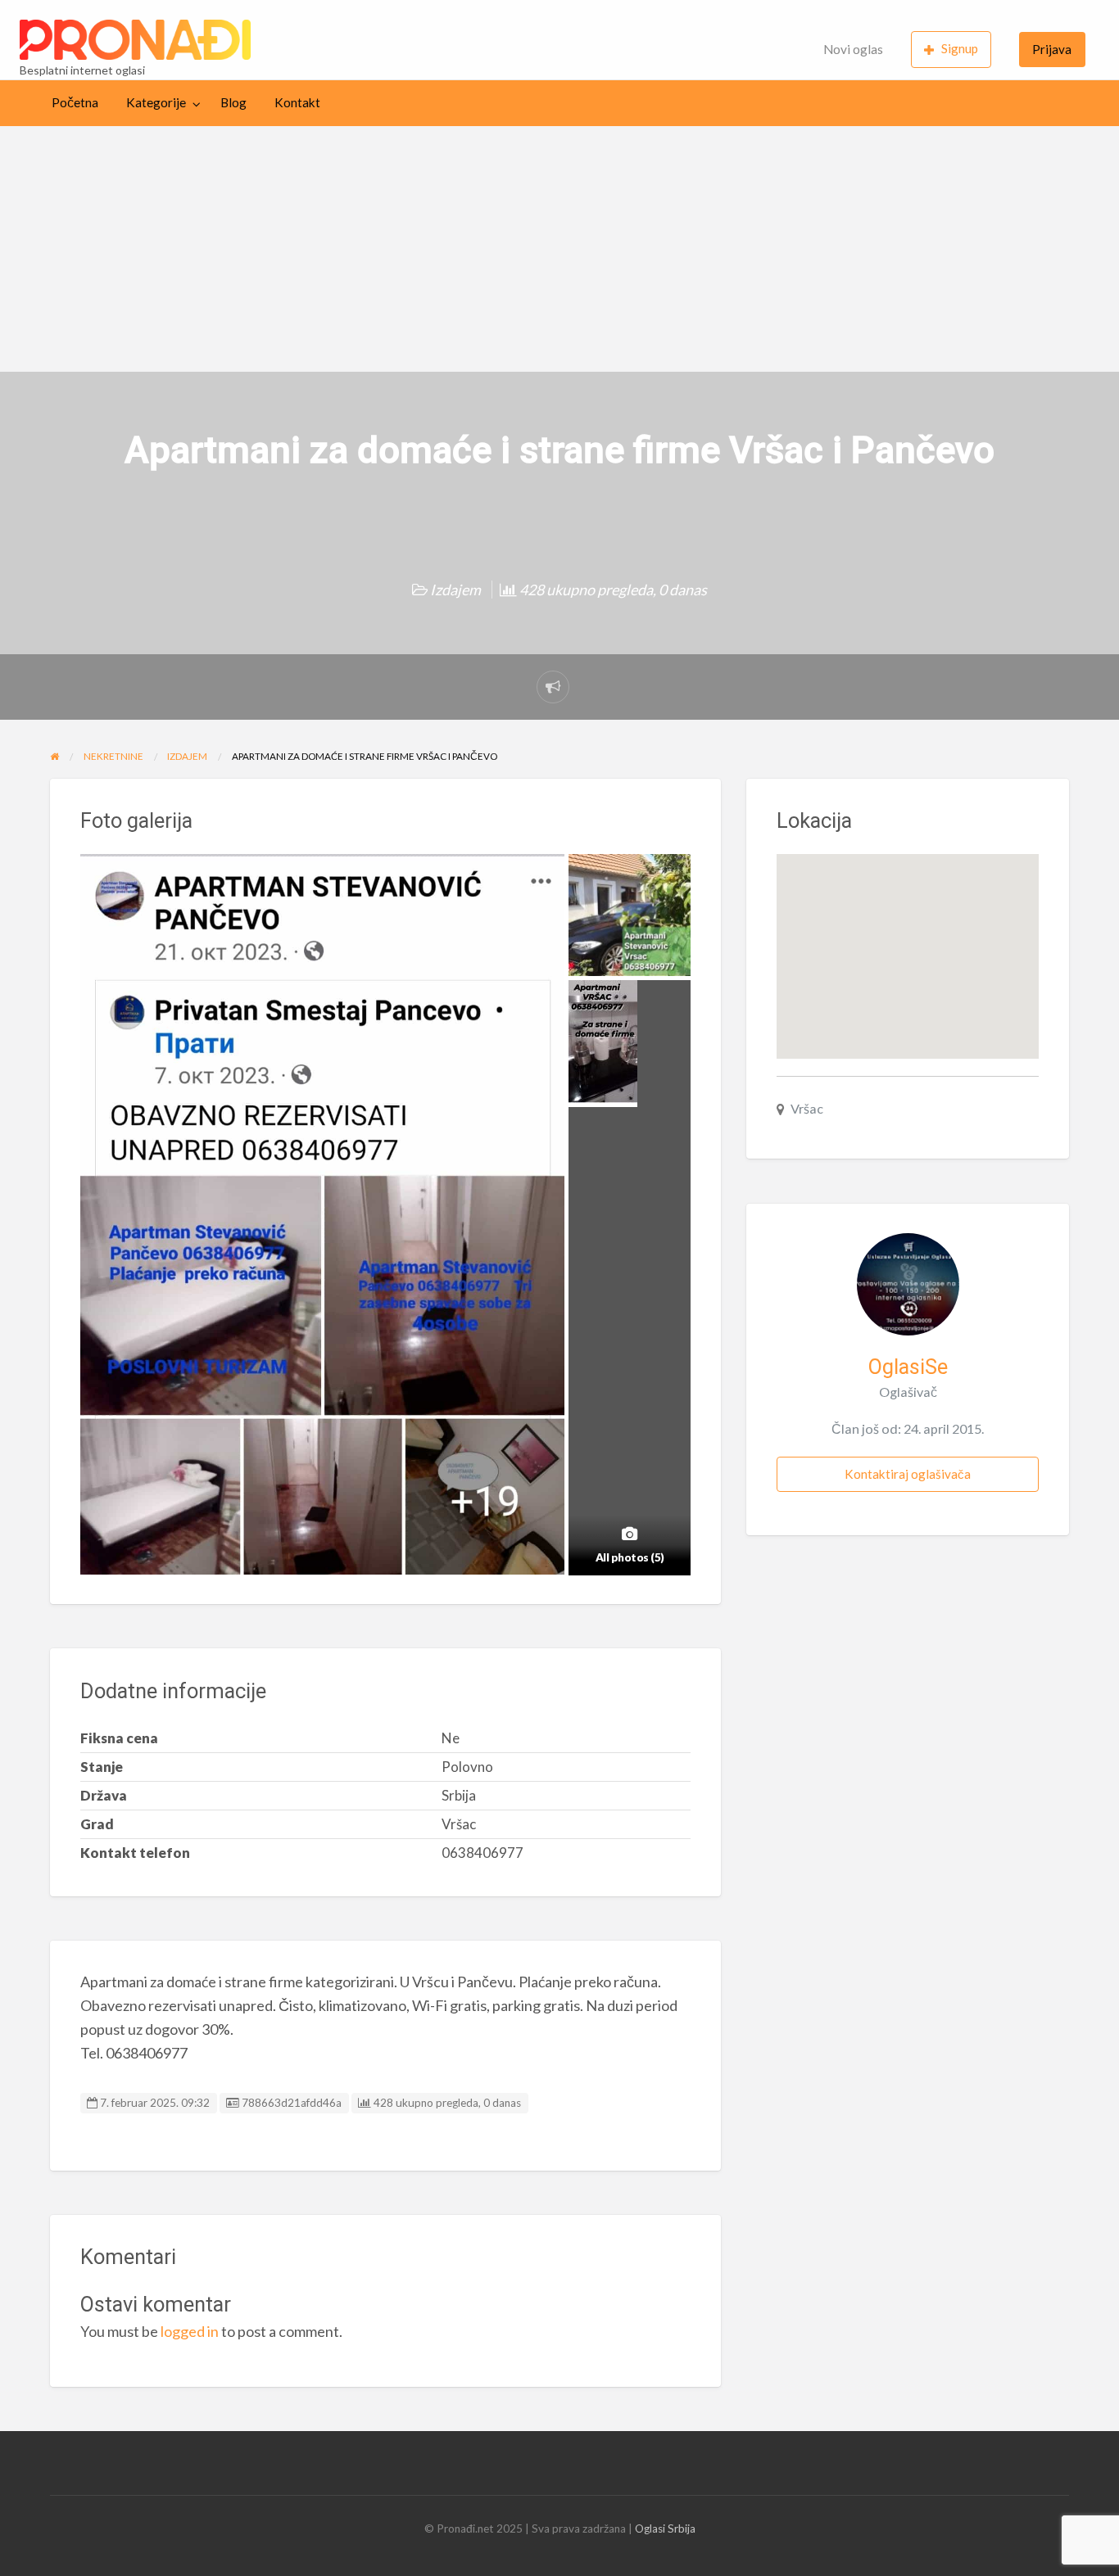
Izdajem (455, 590)
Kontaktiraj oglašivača (908, 1474)
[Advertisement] (559, 249)
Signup (960, 48)
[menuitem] (853, 50)
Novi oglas (853, 49)
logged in (190, 2331)
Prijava (1052, 49)
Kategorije (156, 102)
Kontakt (297, 102)
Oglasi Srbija (665, 2529)
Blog (233, 102)
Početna (75, 102)
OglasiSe (908, 1367)
